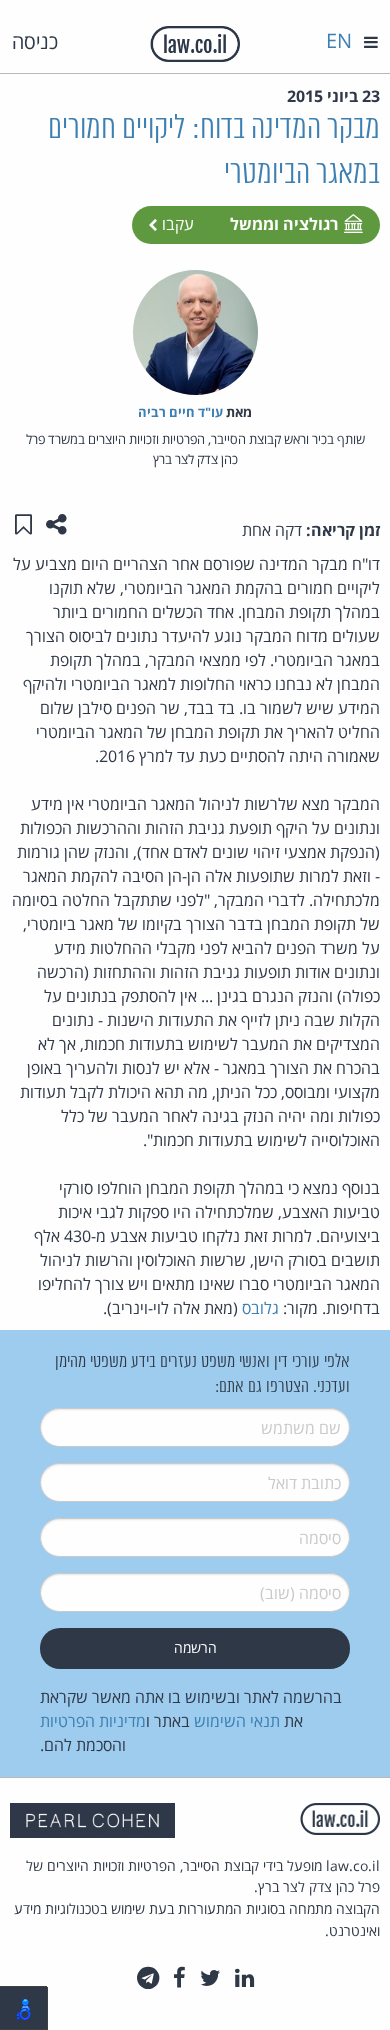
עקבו (176, 224)
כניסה (35, 41)
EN (339, 40)
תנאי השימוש (237, 1721)
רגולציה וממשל (284, 224)
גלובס (260, 1308)
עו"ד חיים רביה (180, 412)
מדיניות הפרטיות (93, 1721)
